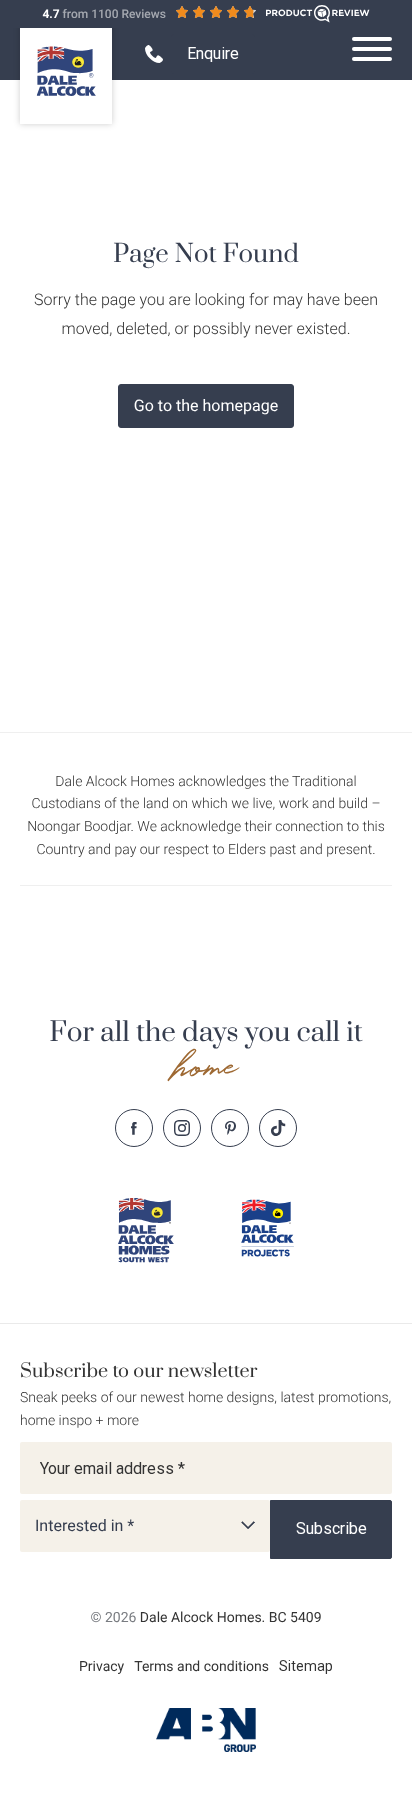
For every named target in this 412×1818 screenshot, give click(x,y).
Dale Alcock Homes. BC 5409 (231, 1618)
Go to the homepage (206, 405)
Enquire (213, 53)
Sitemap (306, 1666)
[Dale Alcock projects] (267, 1228)
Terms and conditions (201, 1667)
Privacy (101, 1667)
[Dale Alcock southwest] (144, 1230)
